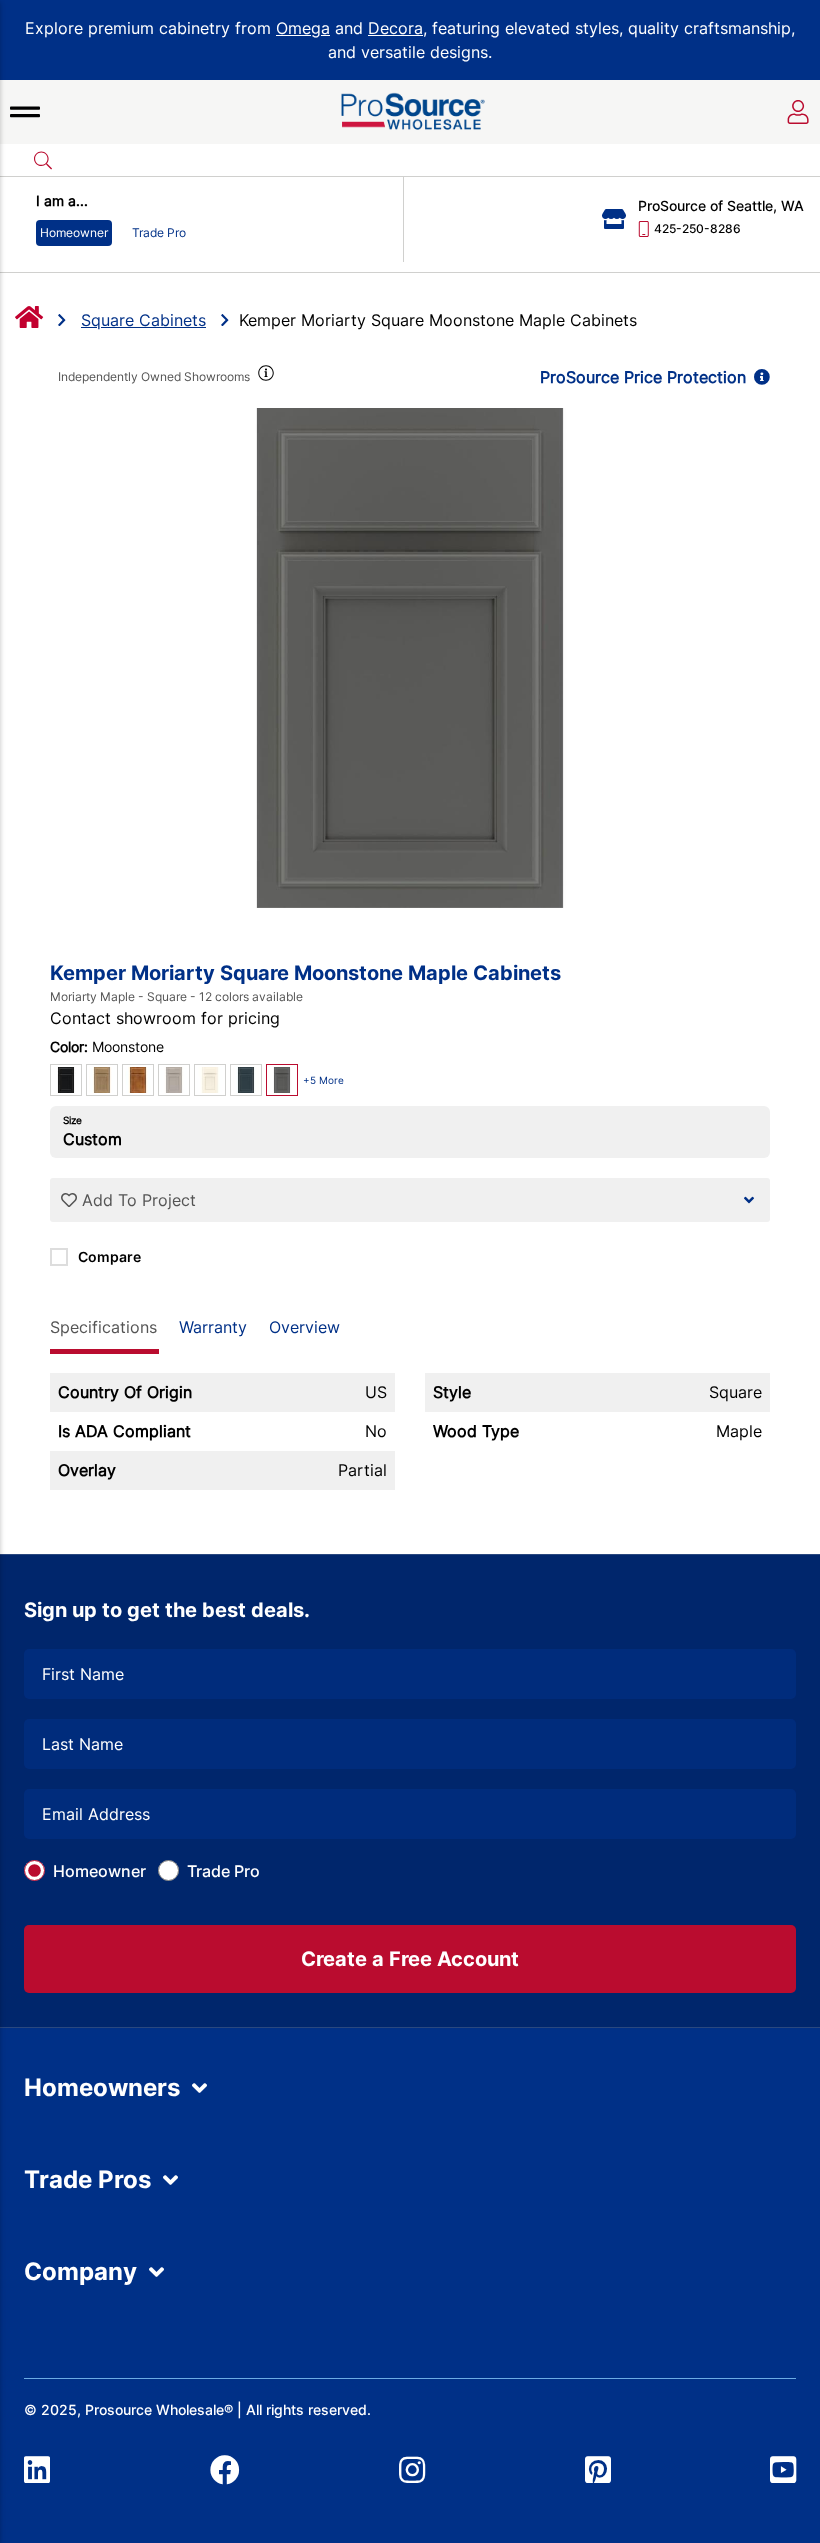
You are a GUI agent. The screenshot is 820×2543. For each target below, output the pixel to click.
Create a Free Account (410, 1959)
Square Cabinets (143, 320)
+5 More (323, 1080)
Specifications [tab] (103, 1327)
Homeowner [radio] (74, 232)
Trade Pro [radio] (159, 232)
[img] (264, 377)
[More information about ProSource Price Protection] (758, 377)
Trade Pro (223, 1871)
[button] (25, 112)
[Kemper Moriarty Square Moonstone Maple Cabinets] (410, 658)
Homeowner (99, 1871)
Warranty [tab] (213, 1327)
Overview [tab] (304, 1327)
